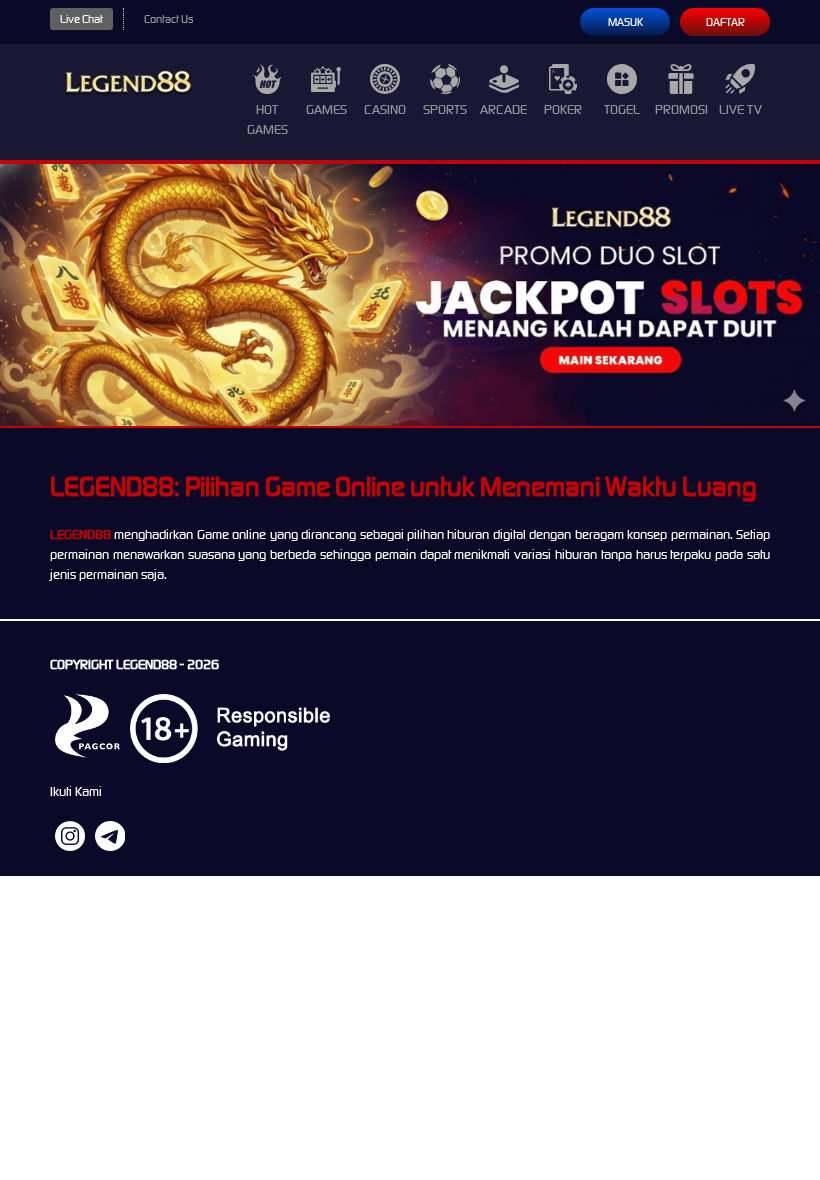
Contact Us (168, 19)
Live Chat (81, 19)
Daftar (725, 22)
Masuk (625, 22)
